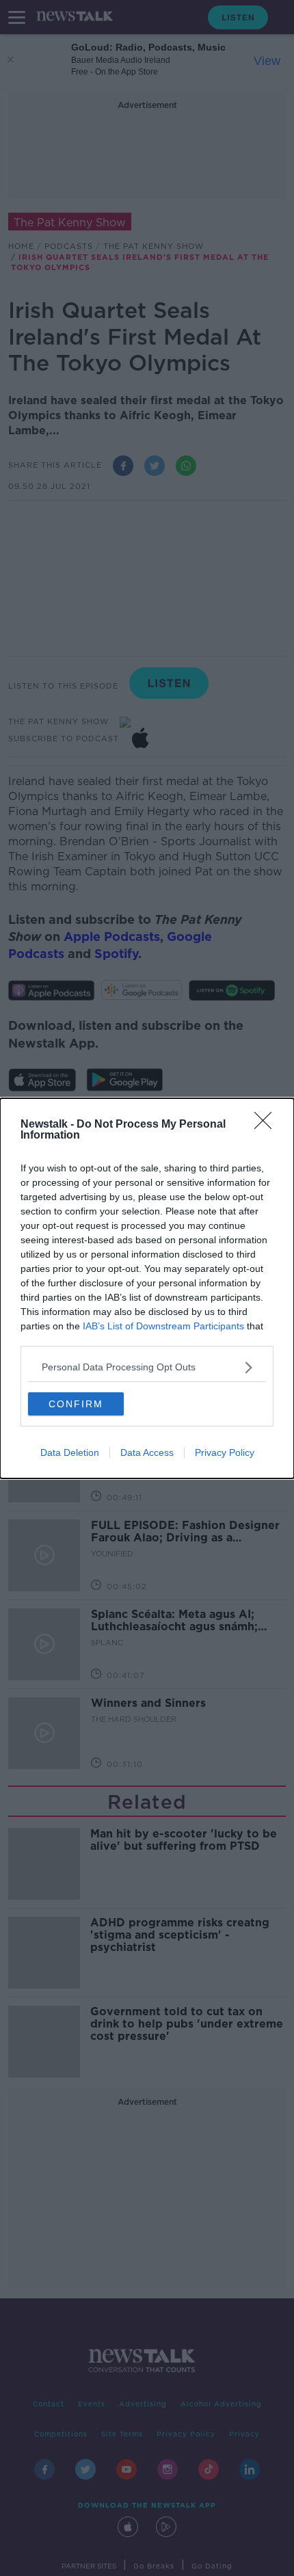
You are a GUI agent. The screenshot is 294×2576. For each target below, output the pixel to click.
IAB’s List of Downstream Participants (163, 1326)
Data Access (147, 1452)
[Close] (267, 1125)
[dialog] (147, 1288)
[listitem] (147, 1367)
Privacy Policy (225, 1452)
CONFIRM (76, 1404)
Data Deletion (70, 1452)
